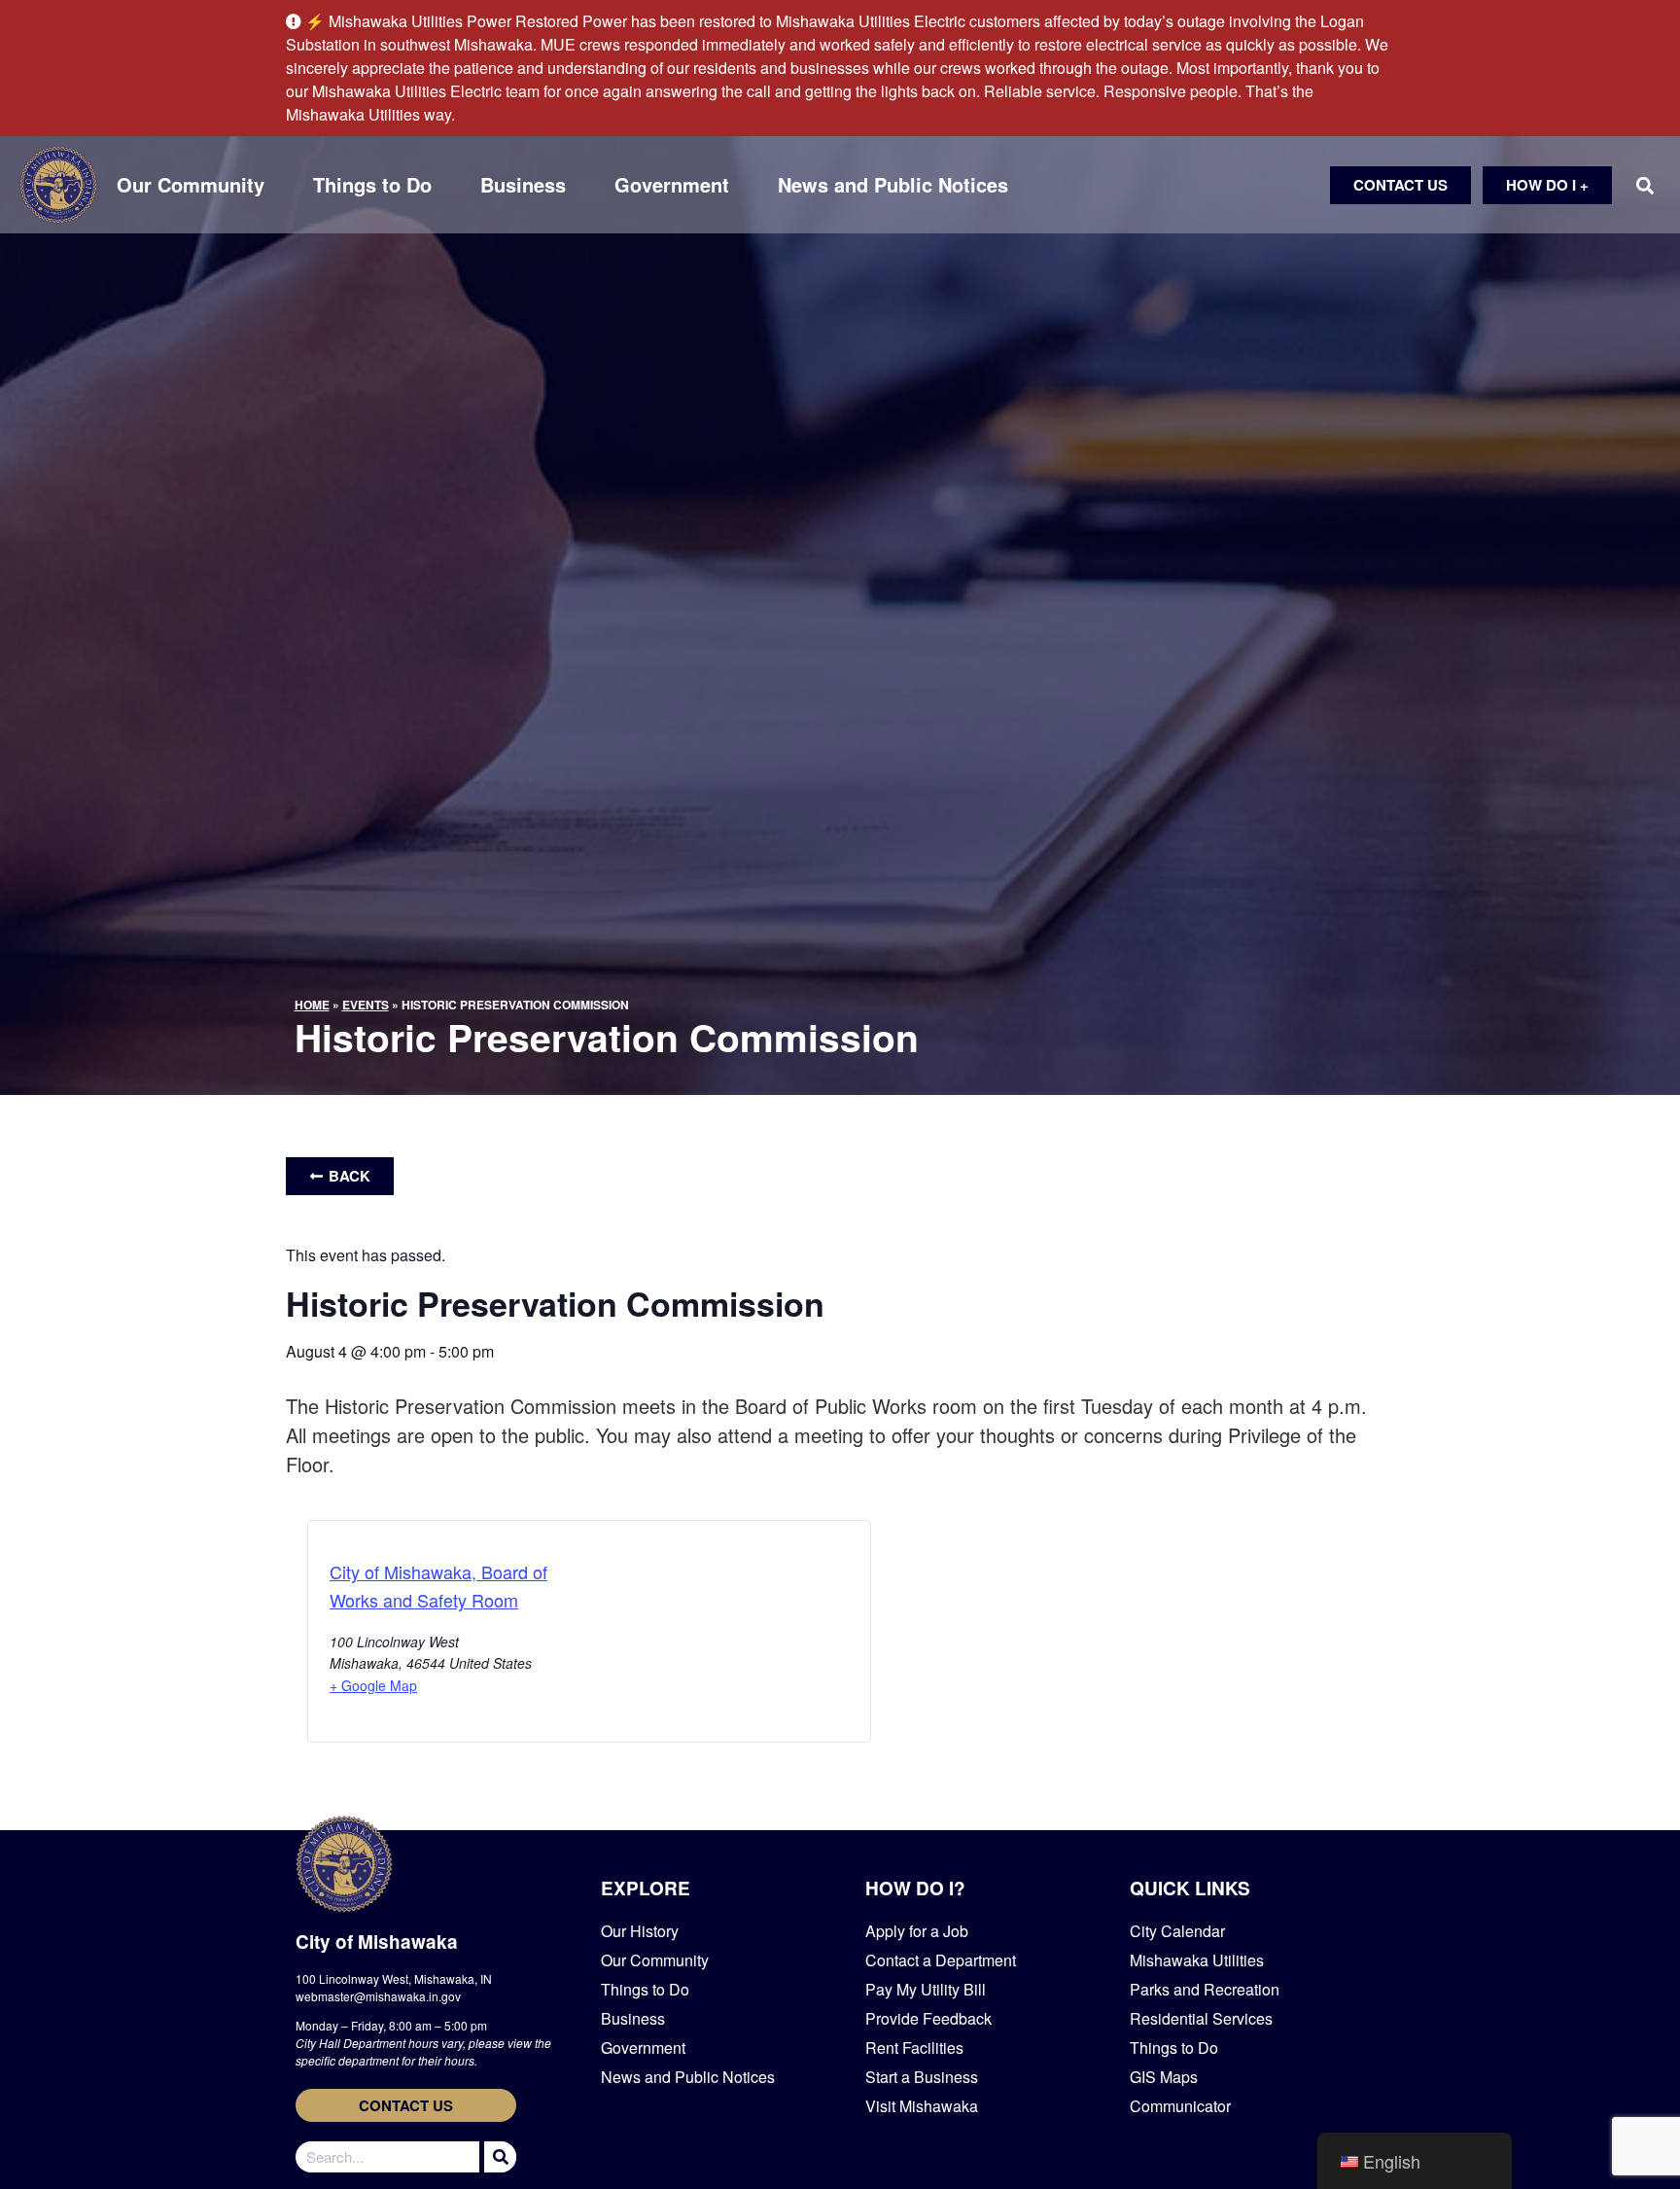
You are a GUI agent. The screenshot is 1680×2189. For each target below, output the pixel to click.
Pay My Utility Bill (926, 1989)
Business (523, 185)
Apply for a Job (917, 1931)
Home (312, 1005)
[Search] (498, 2157)
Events (366, 1005)
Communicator (1180, 2106)
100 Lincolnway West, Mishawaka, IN (394, 1978)
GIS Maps (1164, 2077)
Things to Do (372, 185)
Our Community (191, 185)
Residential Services (1201, 2018)
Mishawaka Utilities (1197, 1960)
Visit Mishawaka (922, 2106)
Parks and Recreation (1205, 1989)
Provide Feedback (928, 2018)
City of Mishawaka (377, 1942)
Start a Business (922, 2077)
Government (672, 185)
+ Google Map (373, 1685)
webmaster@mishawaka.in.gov (378, 1996)
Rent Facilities (914, 2048)
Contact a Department (941, 1960)
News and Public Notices (893, 185)
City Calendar (1177, 1931)
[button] (1645, 185)
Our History (640, 1931)
